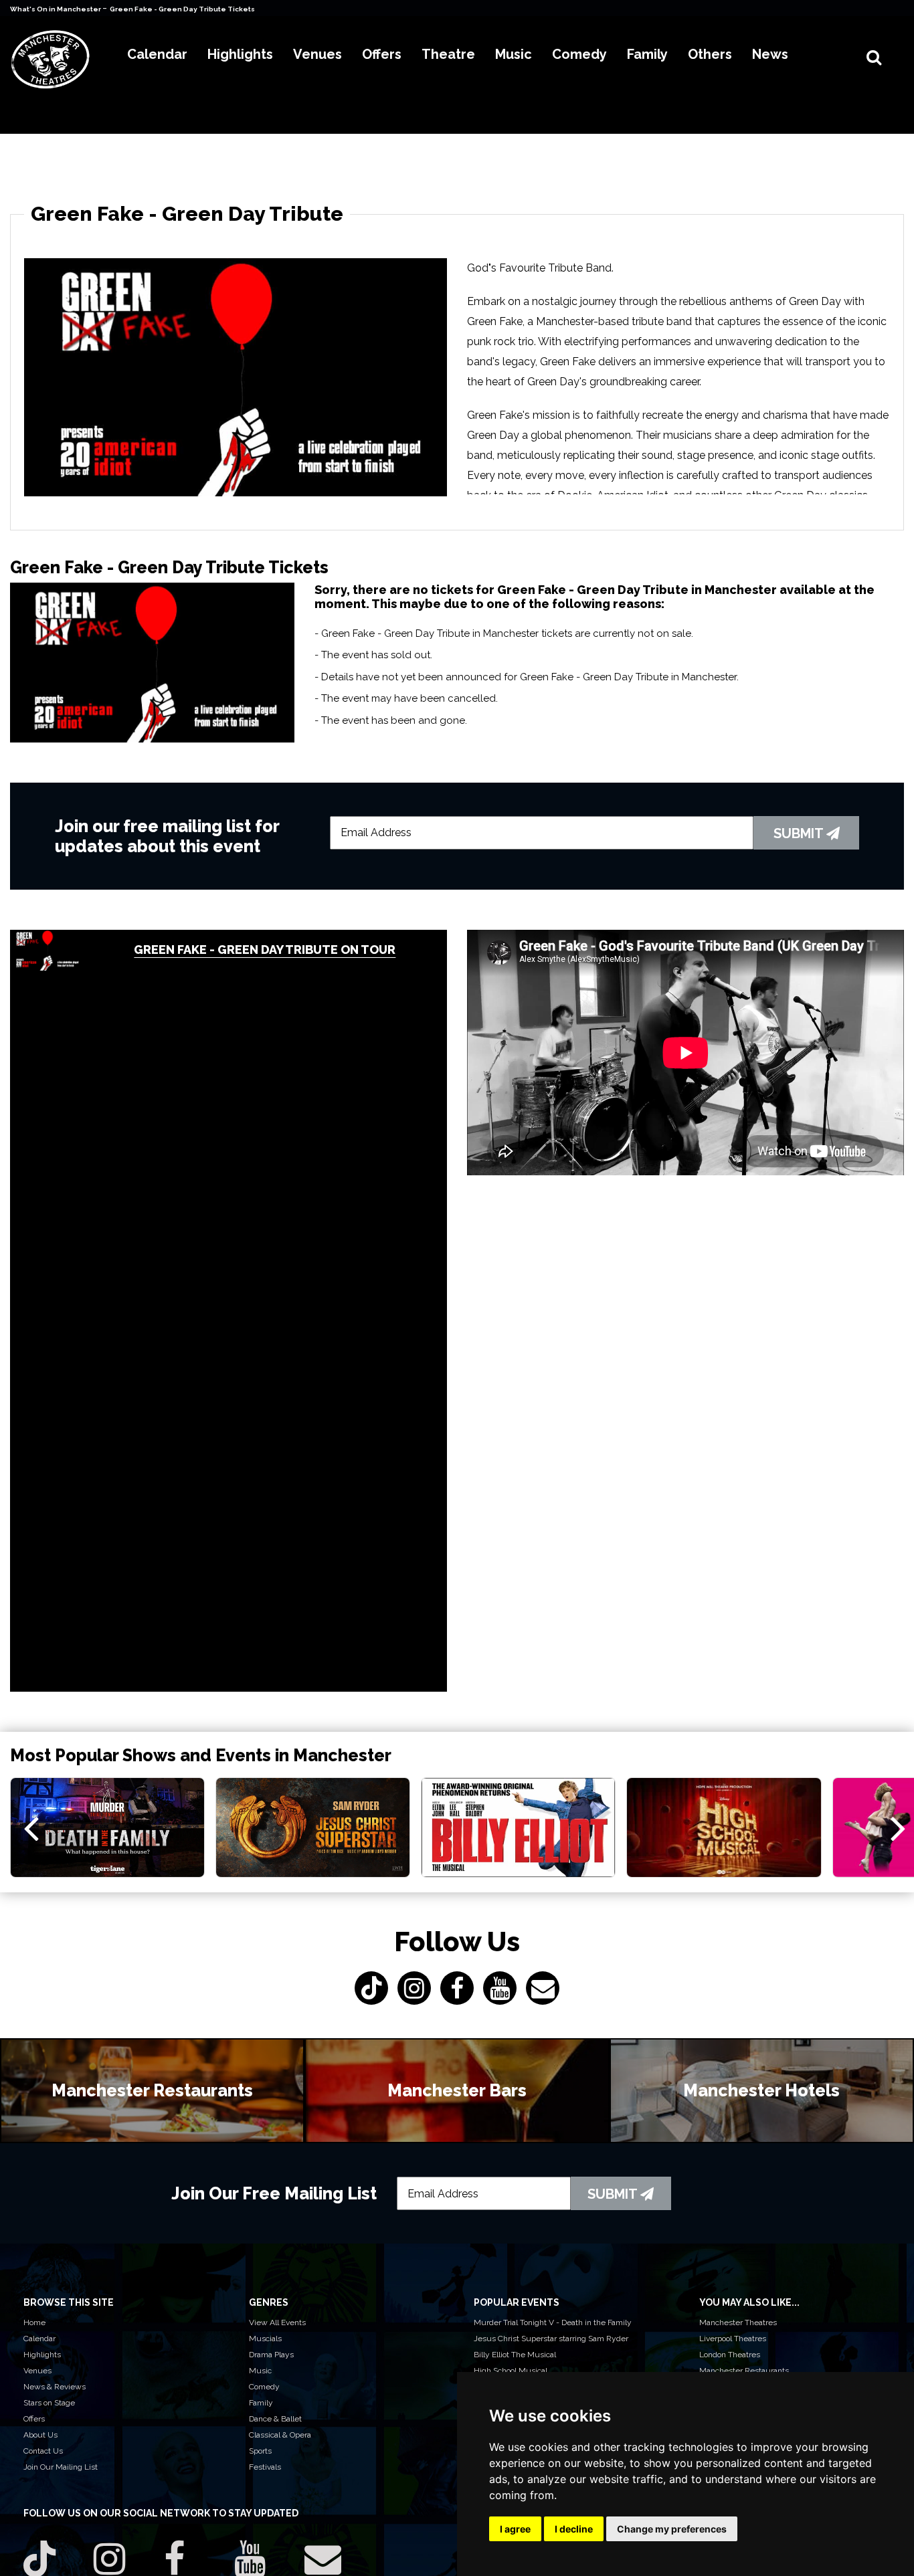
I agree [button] (515, 2529)
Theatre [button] (448, 54)
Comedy (264, 2387)
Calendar (39, 2339)
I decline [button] (574, 2529)
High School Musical (511, 2371)
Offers (34, 2419)
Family (261, 2403)
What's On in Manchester (56, 9)
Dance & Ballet (275, 2419)
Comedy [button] (579, 54)
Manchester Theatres (738, 2322)
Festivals (265, 2467)
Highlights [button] (240, 54)
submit (800, 833)
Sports (260, 2451)
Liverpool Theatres (733, 2339)
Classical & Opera (280, 2435)
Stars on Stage (49, 2403)
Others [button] (710, 54)
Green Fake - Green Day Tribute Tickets (182, 9)
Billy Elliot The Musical (515, 2355)
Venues (37, 2371)
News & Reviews (55, 2387)
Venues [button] (317, 54)
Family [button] (647, 54)
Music (260, 2371)
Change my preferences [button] (672, 2529)
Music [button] (514, 54)
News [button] (770, 54)
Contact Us (43, 2451)
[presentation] (31, 1827)
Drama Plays (271, 2355)
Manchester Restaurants (744, 2371)
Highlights (42, 2355)
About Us (40, 2435)
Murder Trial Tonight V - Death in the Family (553, 2322)
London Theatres (730, 2355)
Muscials (265, 2339)
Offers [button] (382, 54)
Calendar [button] (157, 54)
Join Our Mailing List (61, 2467)
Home (34, 2322)
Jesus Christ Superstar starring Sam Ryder (551, 2339)
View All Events (277, 2322)
